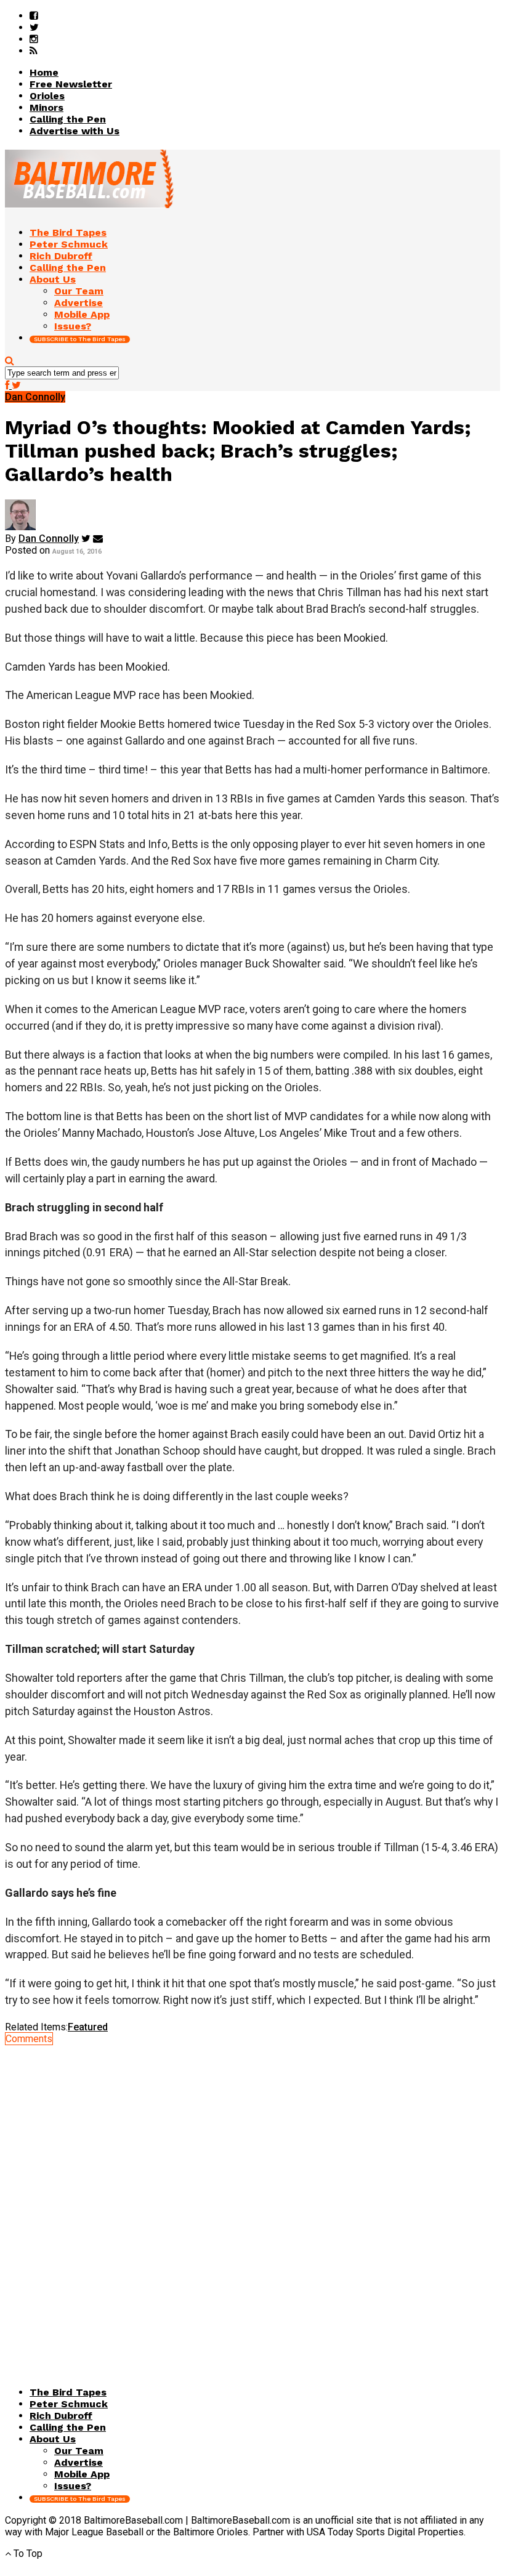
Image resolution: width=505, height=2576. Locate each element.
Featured (88, 2027)
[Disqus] (252, 2198)
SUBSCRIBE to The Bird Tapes (80, 339)
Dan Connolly (49, 539)
